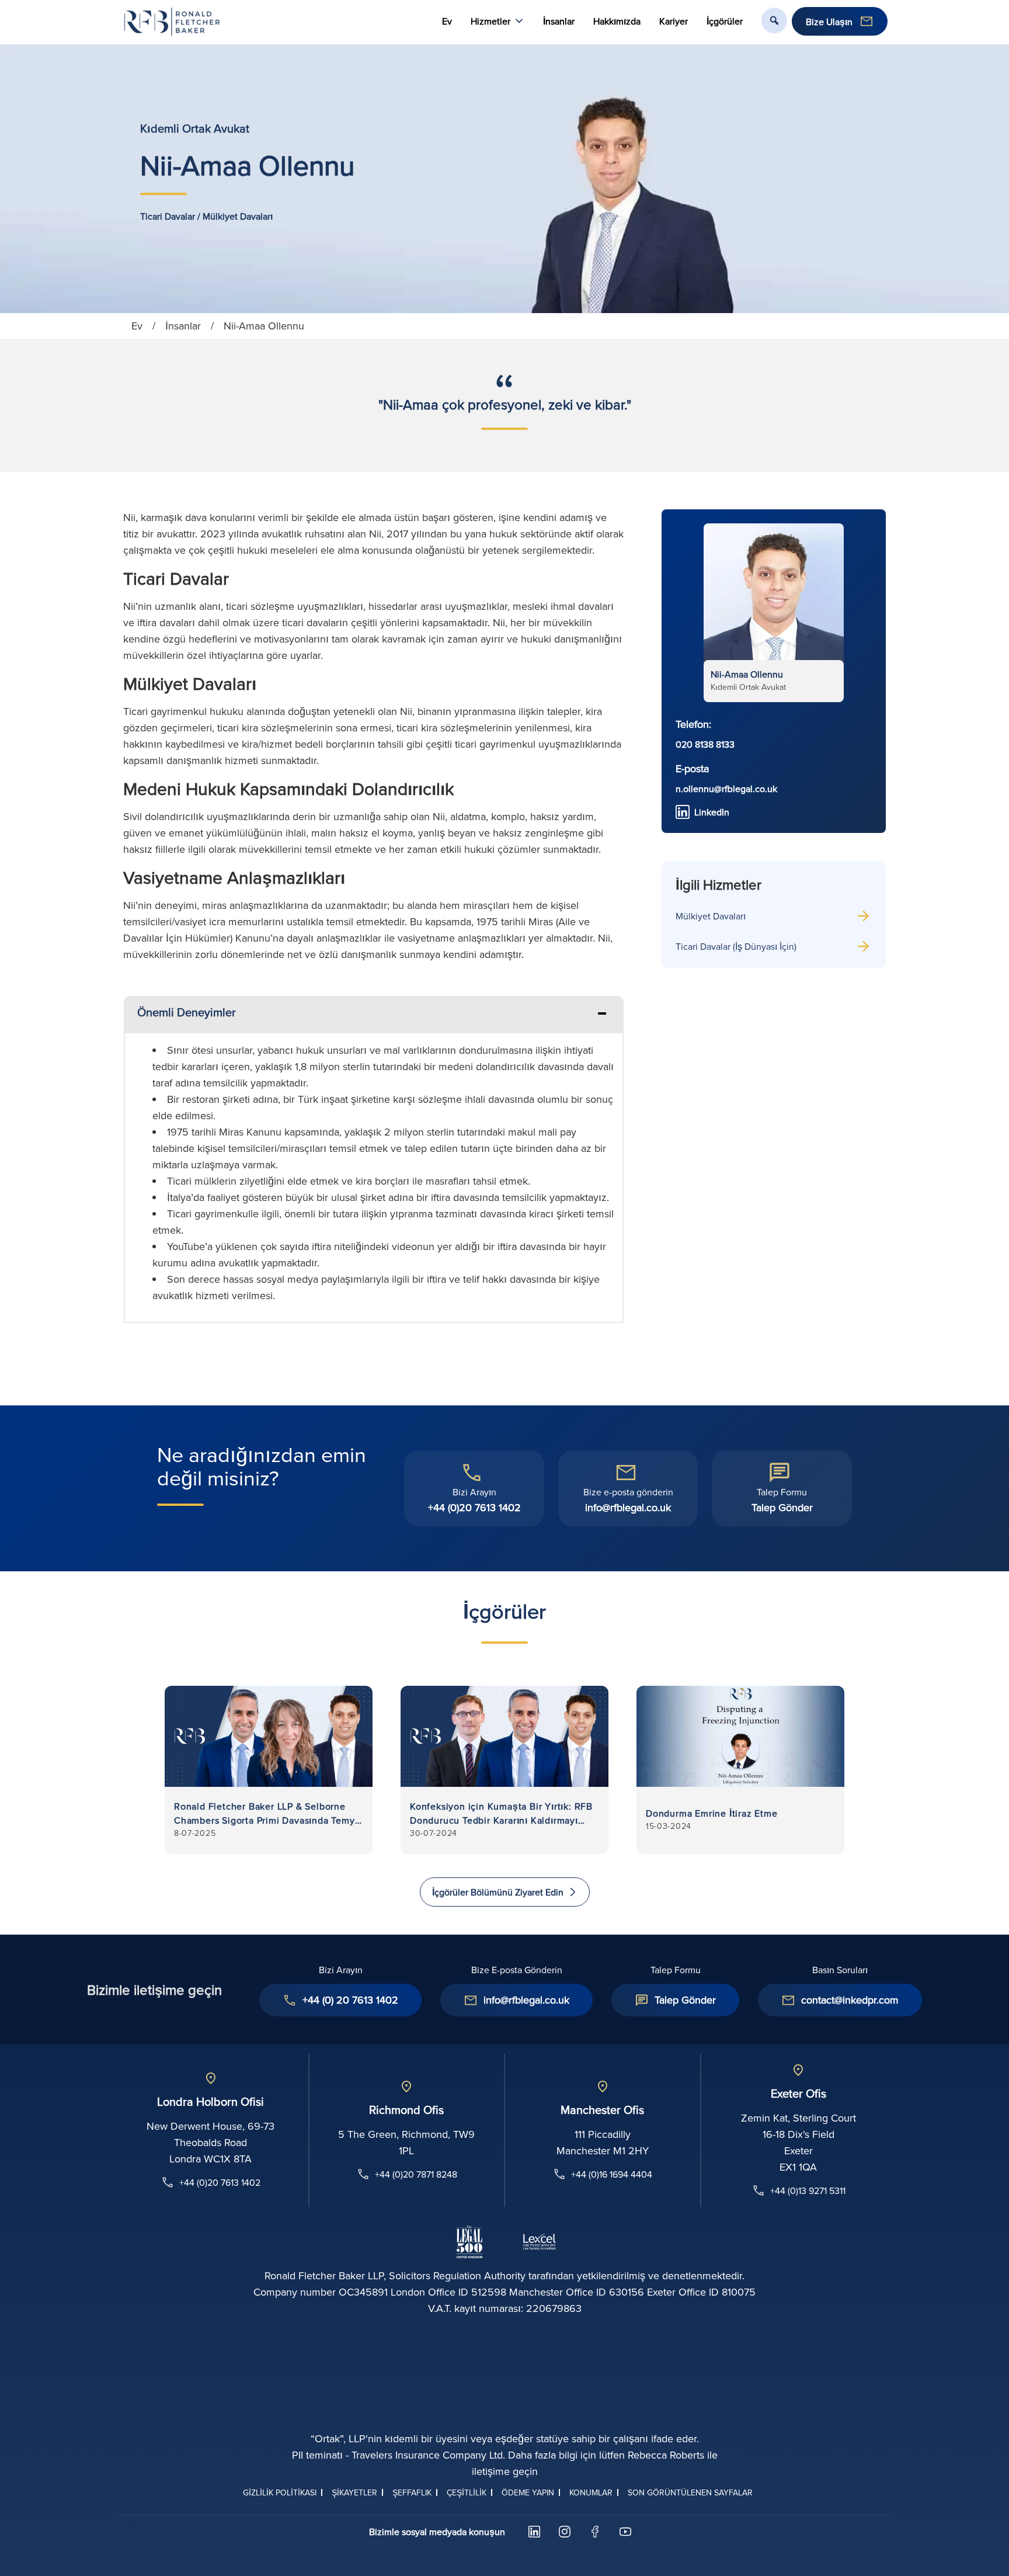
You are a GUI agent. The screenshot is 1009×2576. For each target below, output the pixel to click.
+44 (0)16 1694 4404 (612, 2174)
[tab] (374, 1014)
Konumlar (591, 2492)
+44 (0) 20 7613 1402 (350, 2000)
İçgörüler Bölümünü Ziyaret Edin (498, 1892)
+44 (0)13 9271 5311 (808, 2190)
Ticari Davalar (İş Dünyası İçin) (736, 946)
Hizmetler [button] (490, 21)
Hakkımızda (617, 21)
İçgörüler (725, 21)
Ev (447, 21)
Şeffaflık (412, 2492)
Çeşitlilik (467, 2492)
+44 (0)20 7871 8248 (416, 2174)
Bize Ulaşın (829, 22)
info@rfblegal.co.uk (628, 1507)
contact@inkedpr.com (850, 2000)
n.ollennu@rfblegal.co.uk (726, 789)
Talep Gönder (782, 1507)
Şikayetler (354, 2492)
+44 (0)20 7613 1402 (474, 1507)
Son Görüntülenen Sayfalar (690, 2492)
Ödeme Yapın (528, 2492)
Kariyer (674, 21)
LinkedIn (712, 812)
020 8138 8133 (705, 744)
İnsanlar (559, 21)
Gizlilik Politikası (280, 2492)
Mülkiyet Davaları (711, 916)
